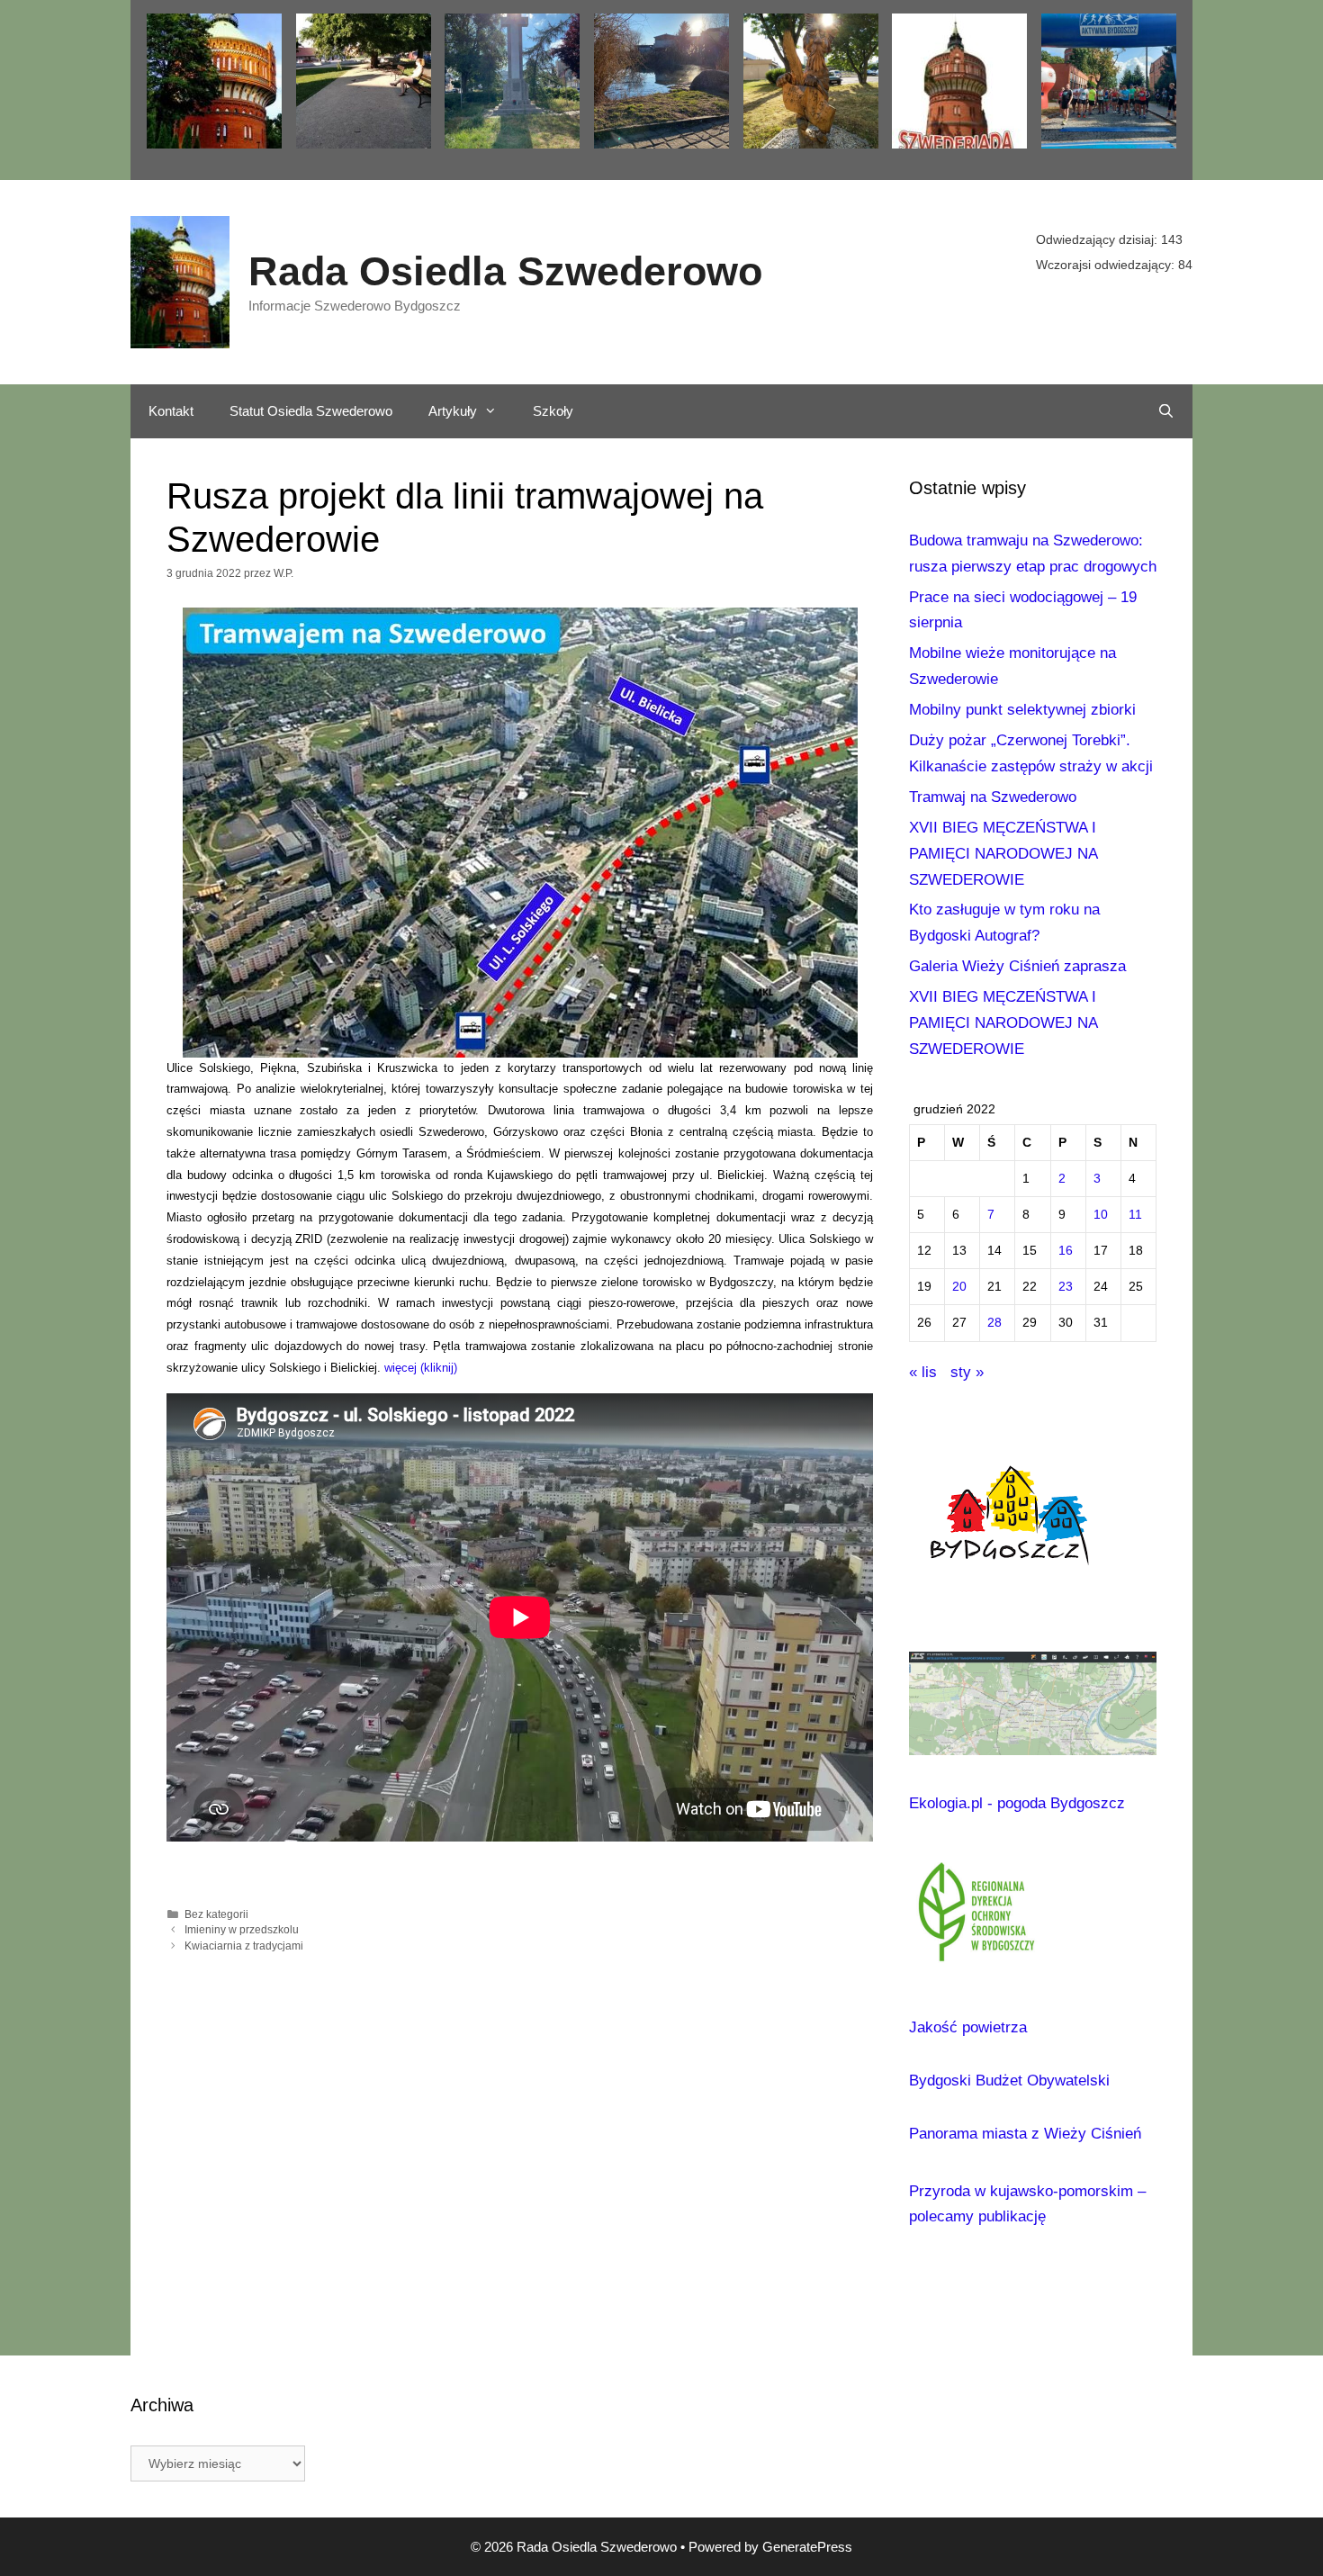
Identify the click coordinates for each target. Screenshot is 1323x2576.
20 (959, 1287)
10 (1101, 1215)
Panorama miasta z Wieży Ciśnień (1025, 2134)
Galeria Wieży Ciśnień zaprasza (1017, 966)
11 (1135, 1215)
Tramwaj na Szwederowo (993, 797)
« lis (923, 1372)
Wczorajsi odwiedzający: (1107, 265)
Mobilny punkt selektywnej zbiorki (1022, 710)
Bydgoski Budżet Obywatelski (1009, 2081)
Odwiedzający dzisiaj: (1098, 239)
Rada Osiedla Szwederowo (505, 271)
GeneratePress (807, 2547)
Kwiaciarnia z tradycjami (244, 1946)
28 (994, 1323)
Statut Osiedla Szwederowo (311, 411)
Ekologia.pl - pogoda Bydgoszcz (1017, 1803)
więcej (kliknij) (421, 1368)
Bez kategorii (216, 1914)
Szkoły (553, 411)
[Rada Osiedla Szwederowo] (180, 281)
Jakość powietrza (968, 2027)
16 (1066, 1251)
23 (1066, 1287)
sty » (967, 1372)
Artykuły (453, 411)
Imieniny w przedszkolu (242, 1930)
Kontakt (171, 411)
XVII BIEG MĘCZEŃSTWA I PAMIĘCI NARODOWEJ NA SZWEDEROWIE (1003, 854)
